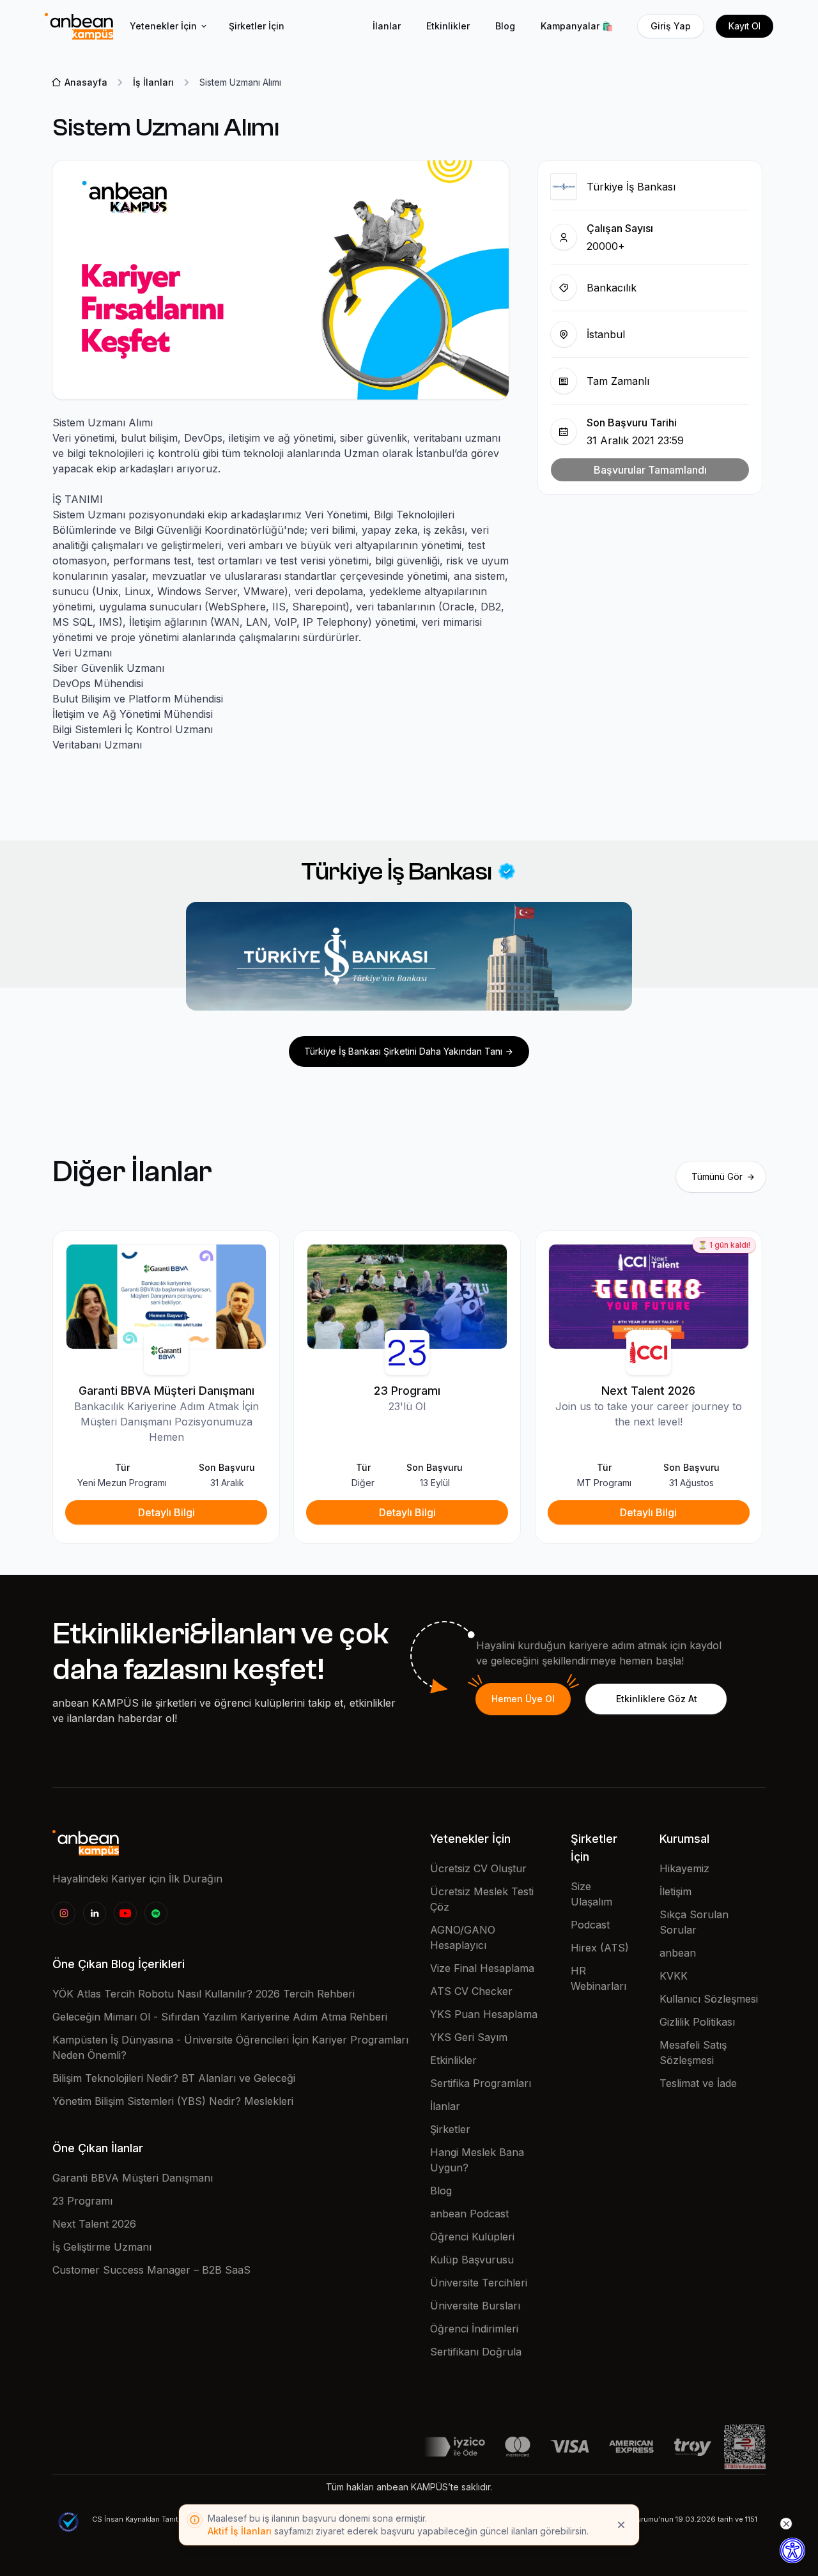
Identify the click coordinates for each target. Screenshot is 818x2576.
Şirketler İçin (257, 26)
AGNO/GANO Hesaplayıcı (463, 1937)
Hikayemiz (684, 1868)
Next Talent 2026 (94, 2224)
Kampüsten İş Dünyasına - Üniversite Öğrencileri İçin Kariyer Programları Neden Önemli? (230, 2047)
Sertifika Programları (481, 2083)
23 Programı (82, 2201)
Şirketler (450, 2129)
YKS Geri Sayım (469, 2037)
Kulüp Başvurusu (472, 2260)
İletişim (675, 1891)
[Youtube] (125, 1913)
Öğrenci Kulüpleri (472, 2237)
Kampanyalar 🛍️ (577, 26)
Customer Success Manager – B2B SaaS (151, 2270)
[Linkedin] (95, 1913)
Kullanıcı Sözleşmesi (709, 1999)
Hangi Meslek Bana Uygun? (477, 2160)
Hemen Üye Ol (523, 1699)
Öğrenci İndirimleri (474, 2329)
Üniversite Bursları (475, 2306)
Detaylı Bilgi (166, 1512)
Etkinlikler (448, 26)
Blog (505, 26)
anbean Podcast (469, 2214)
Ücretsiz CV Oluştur (478, 1868)
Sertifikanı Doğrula (476, 2352)
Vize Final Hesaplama (482, 1968)
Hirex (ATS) (600, 1948)
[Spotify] (156, 1913)
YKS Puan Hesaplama (484, 2014)
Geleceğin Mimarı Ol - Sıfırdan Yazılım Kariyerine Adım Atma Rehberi (220, 2017)
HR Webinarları (598, 1978)
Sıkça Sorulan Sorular (694, 1922)
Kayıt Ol (745, 26)
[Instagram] (64, 1913)
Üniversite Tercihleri (479, 2283)
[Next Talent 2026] (649, 1296)
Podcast (590, 1925)
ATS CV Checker (471, 1991)
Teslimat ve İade (698, 2083)
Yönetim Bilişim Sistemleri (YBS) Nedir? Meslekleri (173, 2101)
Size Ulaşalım (591, 1894)
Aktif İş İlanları (240, 2531)
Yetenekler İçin (163, 26)
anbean (678, 1953)
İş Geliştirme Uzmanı (102, 2247)
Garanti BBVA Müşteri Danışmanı (133, 2178)
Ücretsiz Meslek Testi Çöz (482, 1899)
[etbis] (745, 2446)
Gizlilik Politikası (697, 2022)
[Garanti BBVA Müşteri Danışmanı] (166, 1296)
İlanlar (387, 26)
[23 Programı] (407, 1296)
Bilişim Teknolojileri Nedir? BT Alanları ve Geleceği (174, 2078)
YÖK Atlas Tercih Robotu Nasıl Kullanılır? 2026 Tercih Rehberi (204, 1994)
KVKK (674, 1976)
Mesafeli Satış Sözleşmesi (693, 2052)
